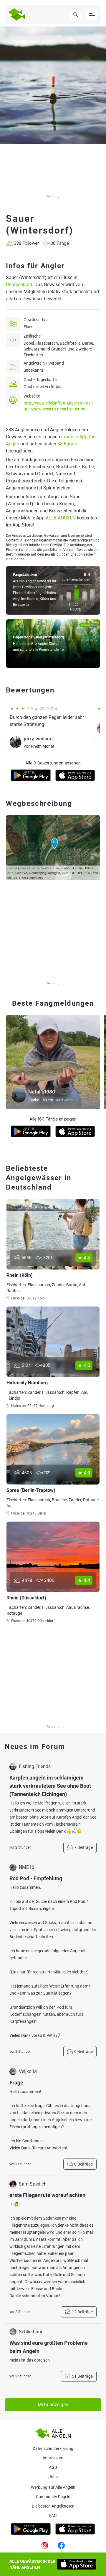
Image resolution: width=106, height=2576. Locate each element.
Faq (53, 2515)
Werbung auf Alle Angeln (53, 2487)
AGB (53, 2467)
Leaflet (12, 868)
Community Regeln (53, 2497)
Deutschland (19, 285)
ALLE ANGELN (61, 518)
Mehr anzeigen (53, 2405)
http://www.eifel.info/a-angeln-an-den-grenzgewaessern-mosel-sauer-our (59, 406)
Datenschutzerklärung (53, 2448)
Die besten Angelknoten (53, 2506)
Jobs (53, 2477)
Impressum (53, 2458)
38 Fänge (67, 444)
